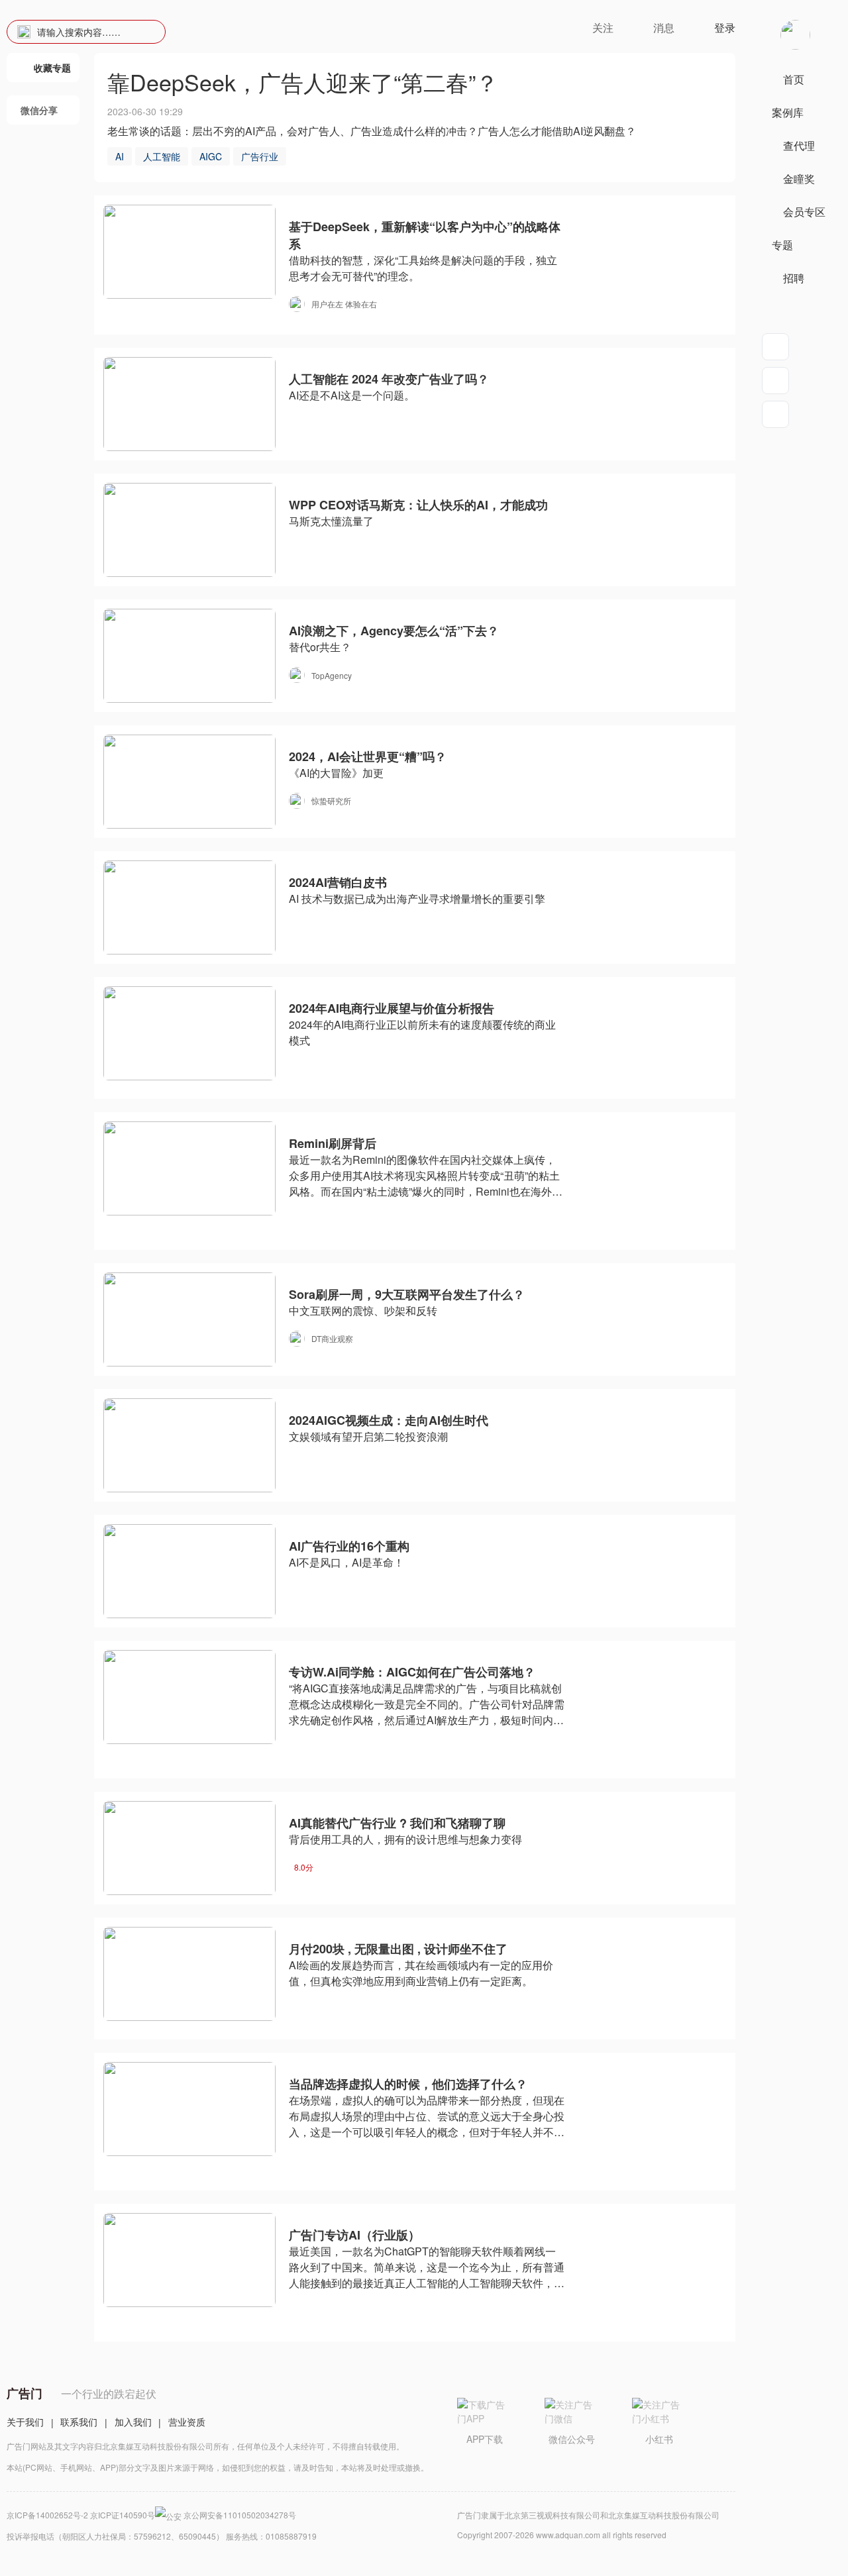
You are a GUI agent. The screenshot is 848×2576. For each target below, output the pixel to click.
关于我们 (25, 2422)
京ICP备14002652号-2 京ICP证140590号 (81, 2515)
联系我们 (79, 2422)
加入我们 (133, 2422)
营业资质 (187, 2422)
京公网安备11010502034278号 (240, 2515)
